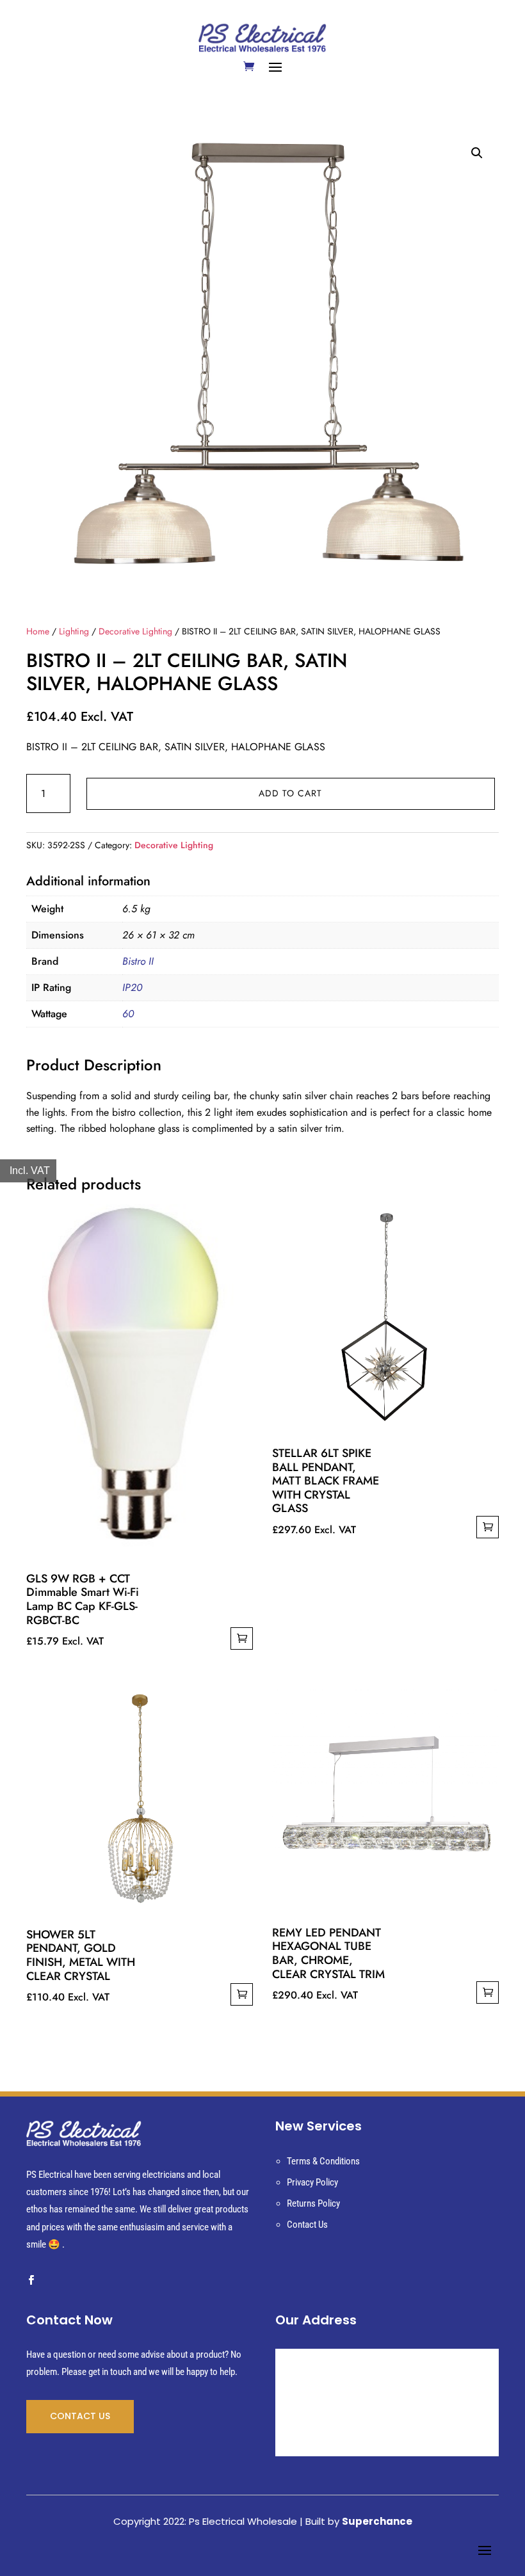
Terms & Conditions (323, 2161)
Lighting (74, 631)
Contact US (80, 2416)
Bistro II (138, 961)
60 (128, 1014)
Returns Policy (313, 2203)
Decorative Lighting (135, 631)
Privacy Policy (312, 2182)
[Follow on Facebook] (31, 2280)
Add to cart (290, 793)
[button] (477, 153)
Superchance (377, 2521)
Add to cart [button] (242, 1638)
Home (38, 631)
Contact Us (307, 2225)
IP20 (132, 987)
